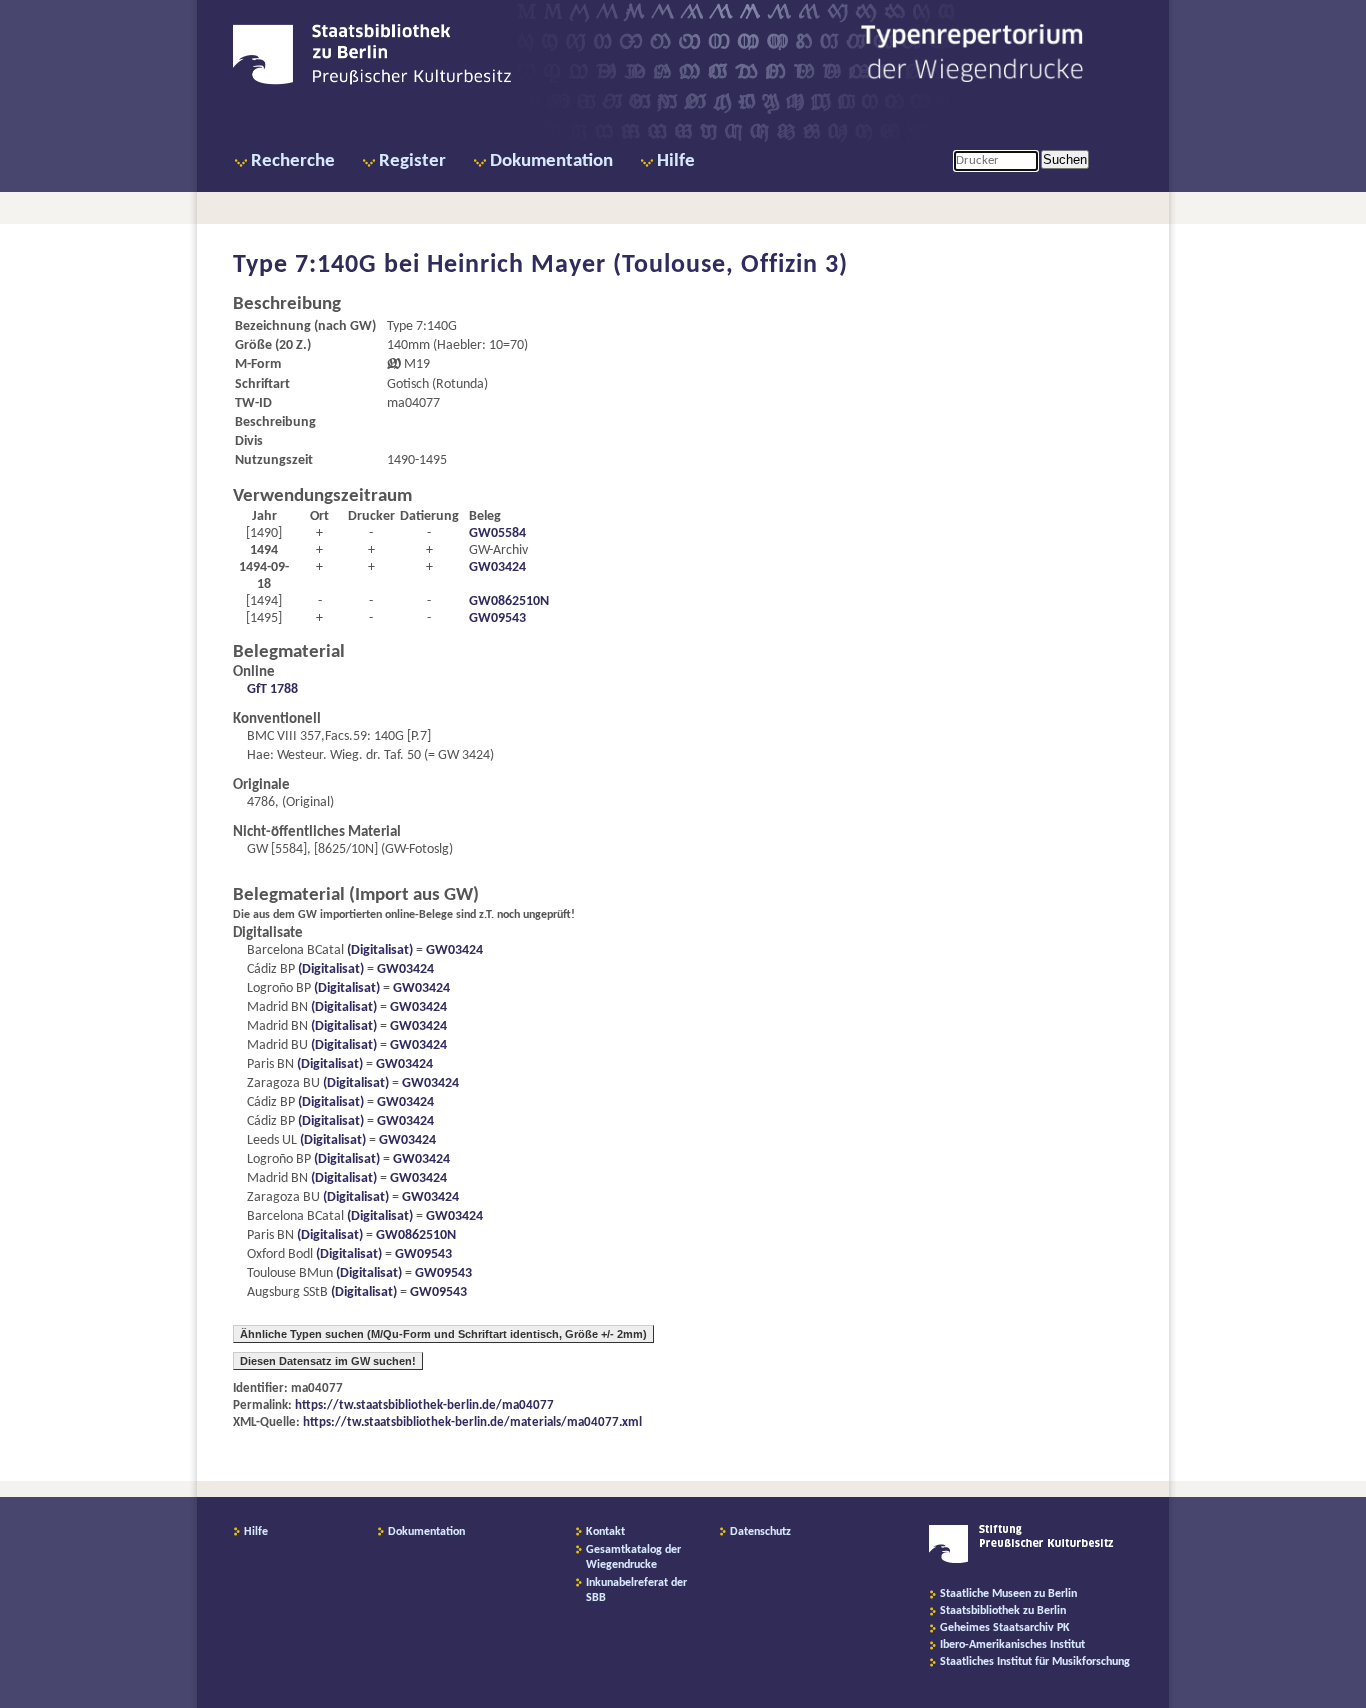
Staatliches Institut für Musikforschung (1035, 1662)
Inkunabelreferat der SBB (636, 1590)
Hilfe (676, 161)
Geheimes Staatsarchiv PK (1005, 1628)
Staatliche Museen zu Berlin (1008, 1594)
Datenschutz (760, 1532)
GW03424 (497, 567)
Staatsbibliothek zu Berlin (1003, 1611)
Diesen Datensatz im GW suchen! (328, 1361)
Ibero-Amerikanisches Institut (1012, 1645)
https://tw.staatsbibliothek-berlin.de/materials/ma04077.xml (472, 1422)
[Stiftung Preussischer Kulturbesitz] (1021, 1560)
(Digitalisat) (378, 950)
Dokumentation (551, 161)
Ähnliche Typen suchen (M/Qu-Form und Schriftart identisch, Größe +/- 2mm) (443, 1334)
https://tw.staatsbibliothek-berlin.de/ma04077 (424, 1405)
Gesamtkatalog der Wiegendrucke (633, 1557)
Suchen (1065, 159)
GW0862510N (509, 601)
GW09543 (497, 618)
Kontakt (605, 1532)
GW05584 (497, 533)
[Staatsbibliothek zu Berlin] (372, 82)
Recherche (293, 161)
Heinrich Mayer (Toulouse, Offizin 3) (637, 265)
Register (412, 161)
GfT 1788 (272, 689)
